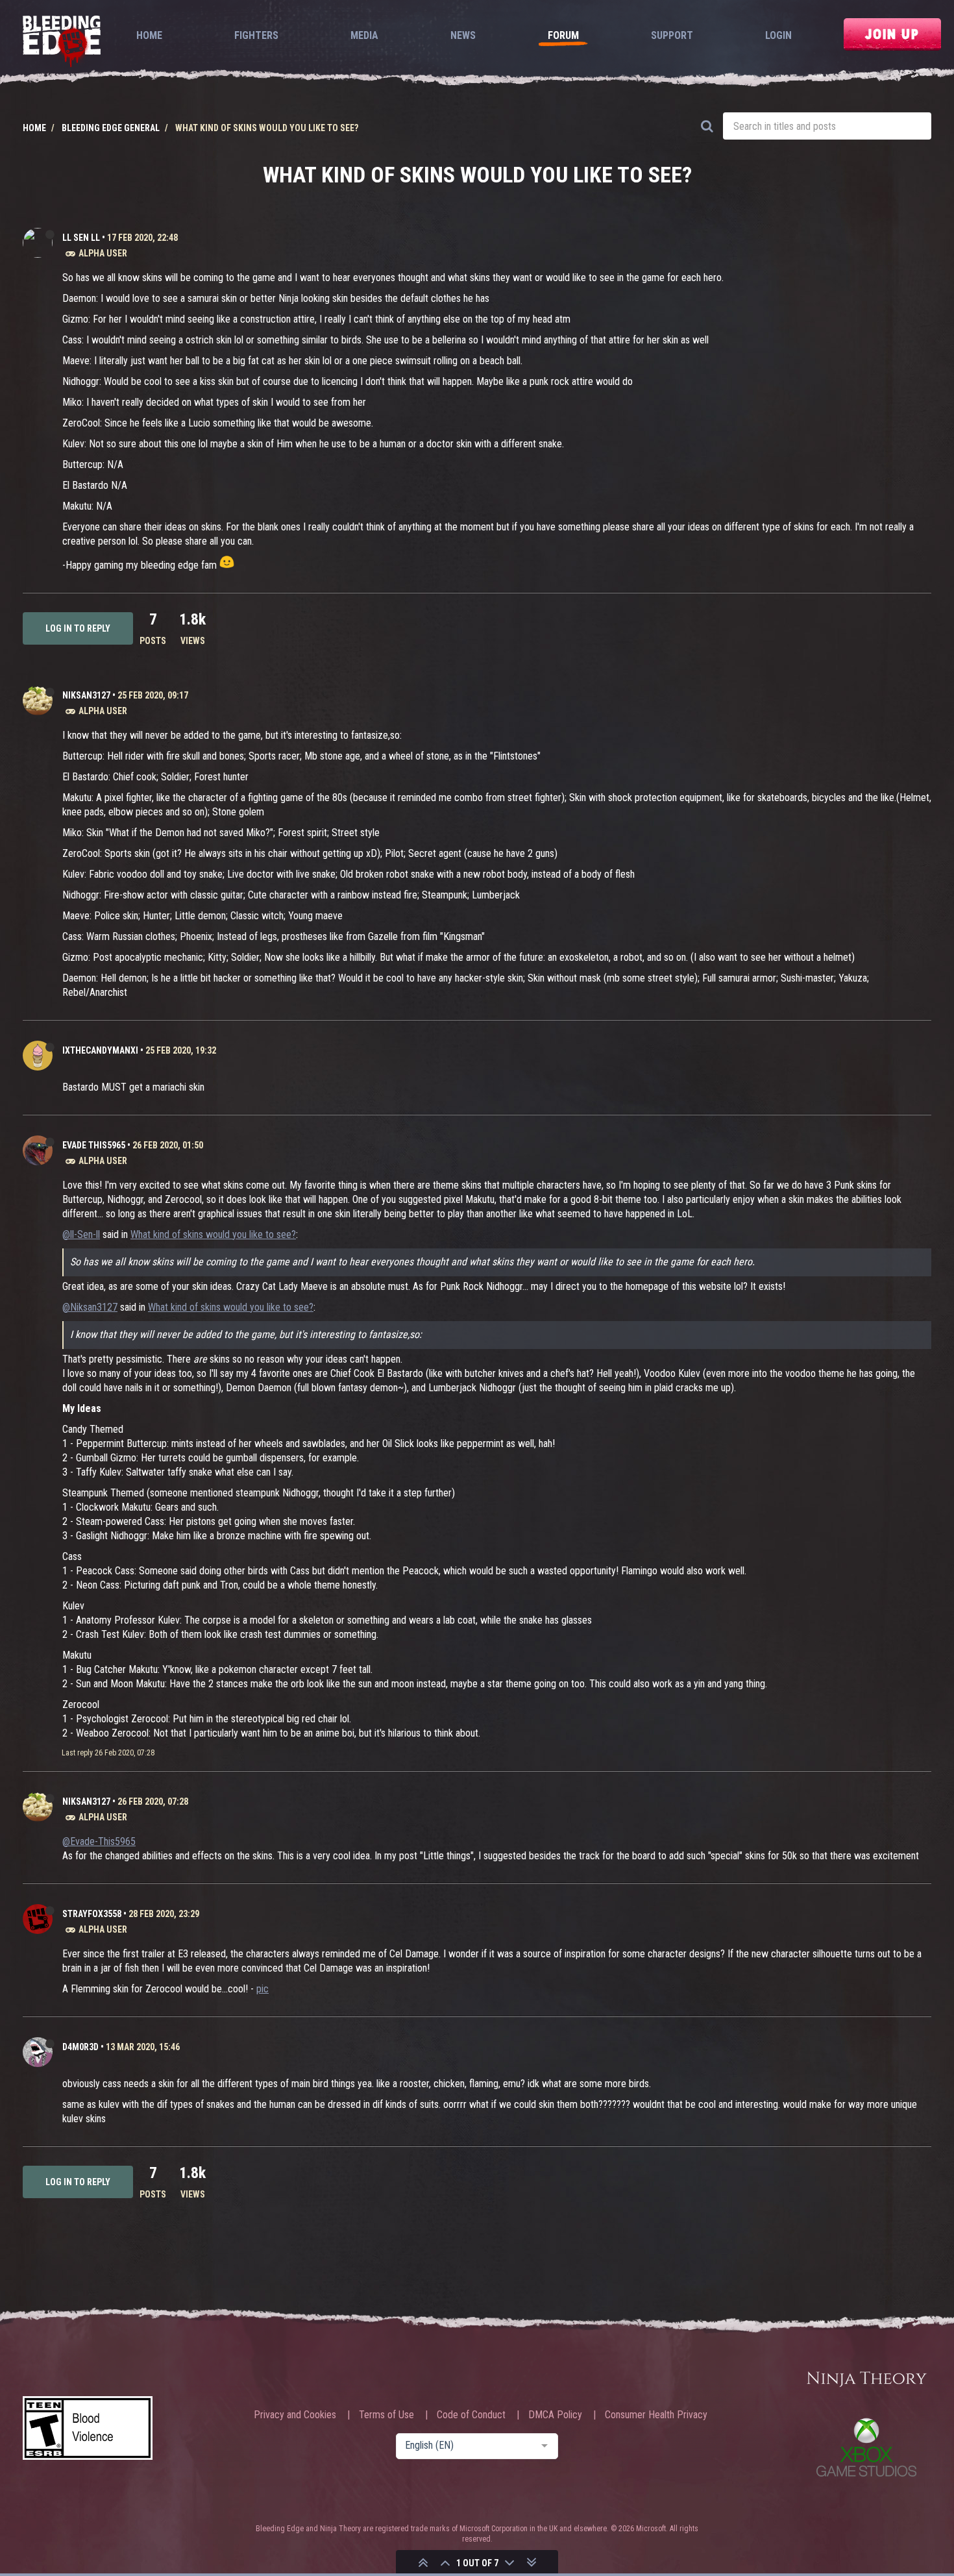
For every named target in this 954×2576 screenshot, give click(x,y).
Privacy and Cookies (295, 2415)
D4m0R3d (80, 2047)
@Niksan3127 (90, 1307)
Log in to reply (78, 628)
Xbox (866, 2447)
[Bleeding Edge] (62, 43)
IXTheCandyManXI (100, 1050)
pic (263, 1989)
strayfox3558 (92, 1914)
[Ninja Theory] (866, 2380)
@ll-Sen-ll (81, 1234)
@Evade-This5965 (99, 1841)
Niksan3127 (86, 695)
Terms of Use (386, 2415)
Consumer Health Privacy (656, 2415)
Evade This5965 (94, 1145)
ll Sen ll (81, 238)
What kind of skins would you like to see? (213, 1234)
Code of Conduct (471, 2415)
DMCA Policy (555, 2415)
